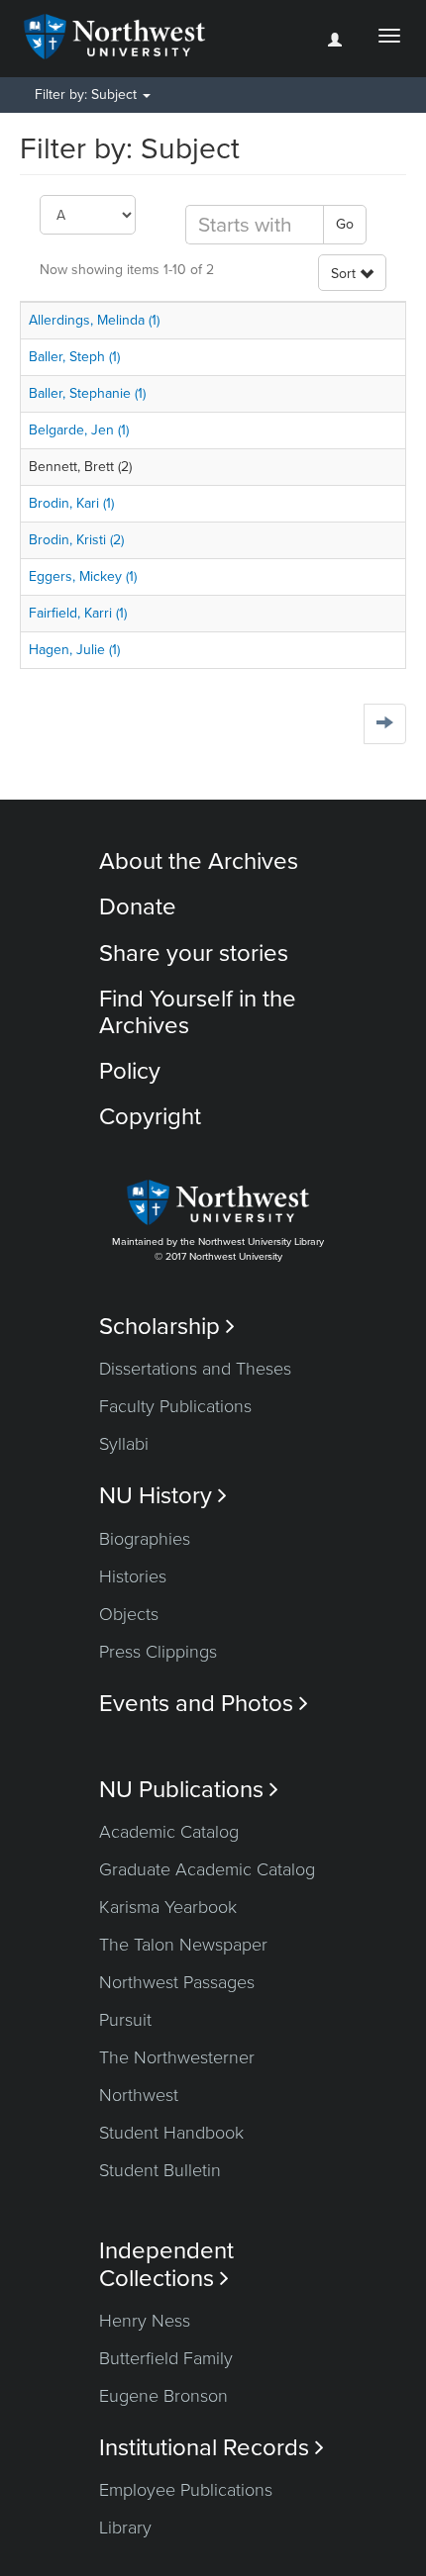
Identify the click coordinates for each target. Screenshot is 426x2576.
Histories (133, 1576)
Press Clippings (158, 1652)
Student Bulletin (160, 2170)
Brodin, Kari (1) (71, 503)
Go (345, 224)
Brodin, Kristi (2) (76, 540)
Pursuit (125, 2020)
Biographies (145, 1539)
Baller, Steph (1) (74, 357)
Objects (129, 1614)
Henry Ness (145, 2321)
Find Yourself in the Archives (198, 1012)
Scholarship (167, 1327)
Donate (138, 907)
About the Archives (199, 861)
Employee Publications (186, 2490)
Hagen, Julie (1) (74, 650)
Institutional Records (212, 2448)
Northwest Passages (177, 1982)
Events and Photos (204, 1704)
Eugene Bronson (163, 2396)
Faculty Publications (175, 1406)
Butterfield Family (166, 2358)
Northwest (139, 2095)
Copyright (150, 1117)
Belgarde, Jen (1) (79, 430)
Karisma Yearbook (168, 1907)
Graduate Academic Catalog (207, 1869)
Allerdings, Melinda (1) (94, 320)
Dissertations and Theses (195, 1369)
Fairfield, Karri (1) (78, 613)
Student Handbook (171, 2133)
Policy (130, 1071)
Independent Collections (166, 2264)
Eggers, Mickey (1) (83, 576)
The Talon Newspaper (183, 1945)
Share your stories (194, 954)
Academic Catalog (169, 1832)
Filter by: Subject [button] (88, 95)
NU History (163, 1496)
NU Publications (189, 1790)
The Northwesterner (177, 2057)
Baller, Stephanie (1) (87, 393)
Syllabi (124, 1444)
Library (125, 2528)
